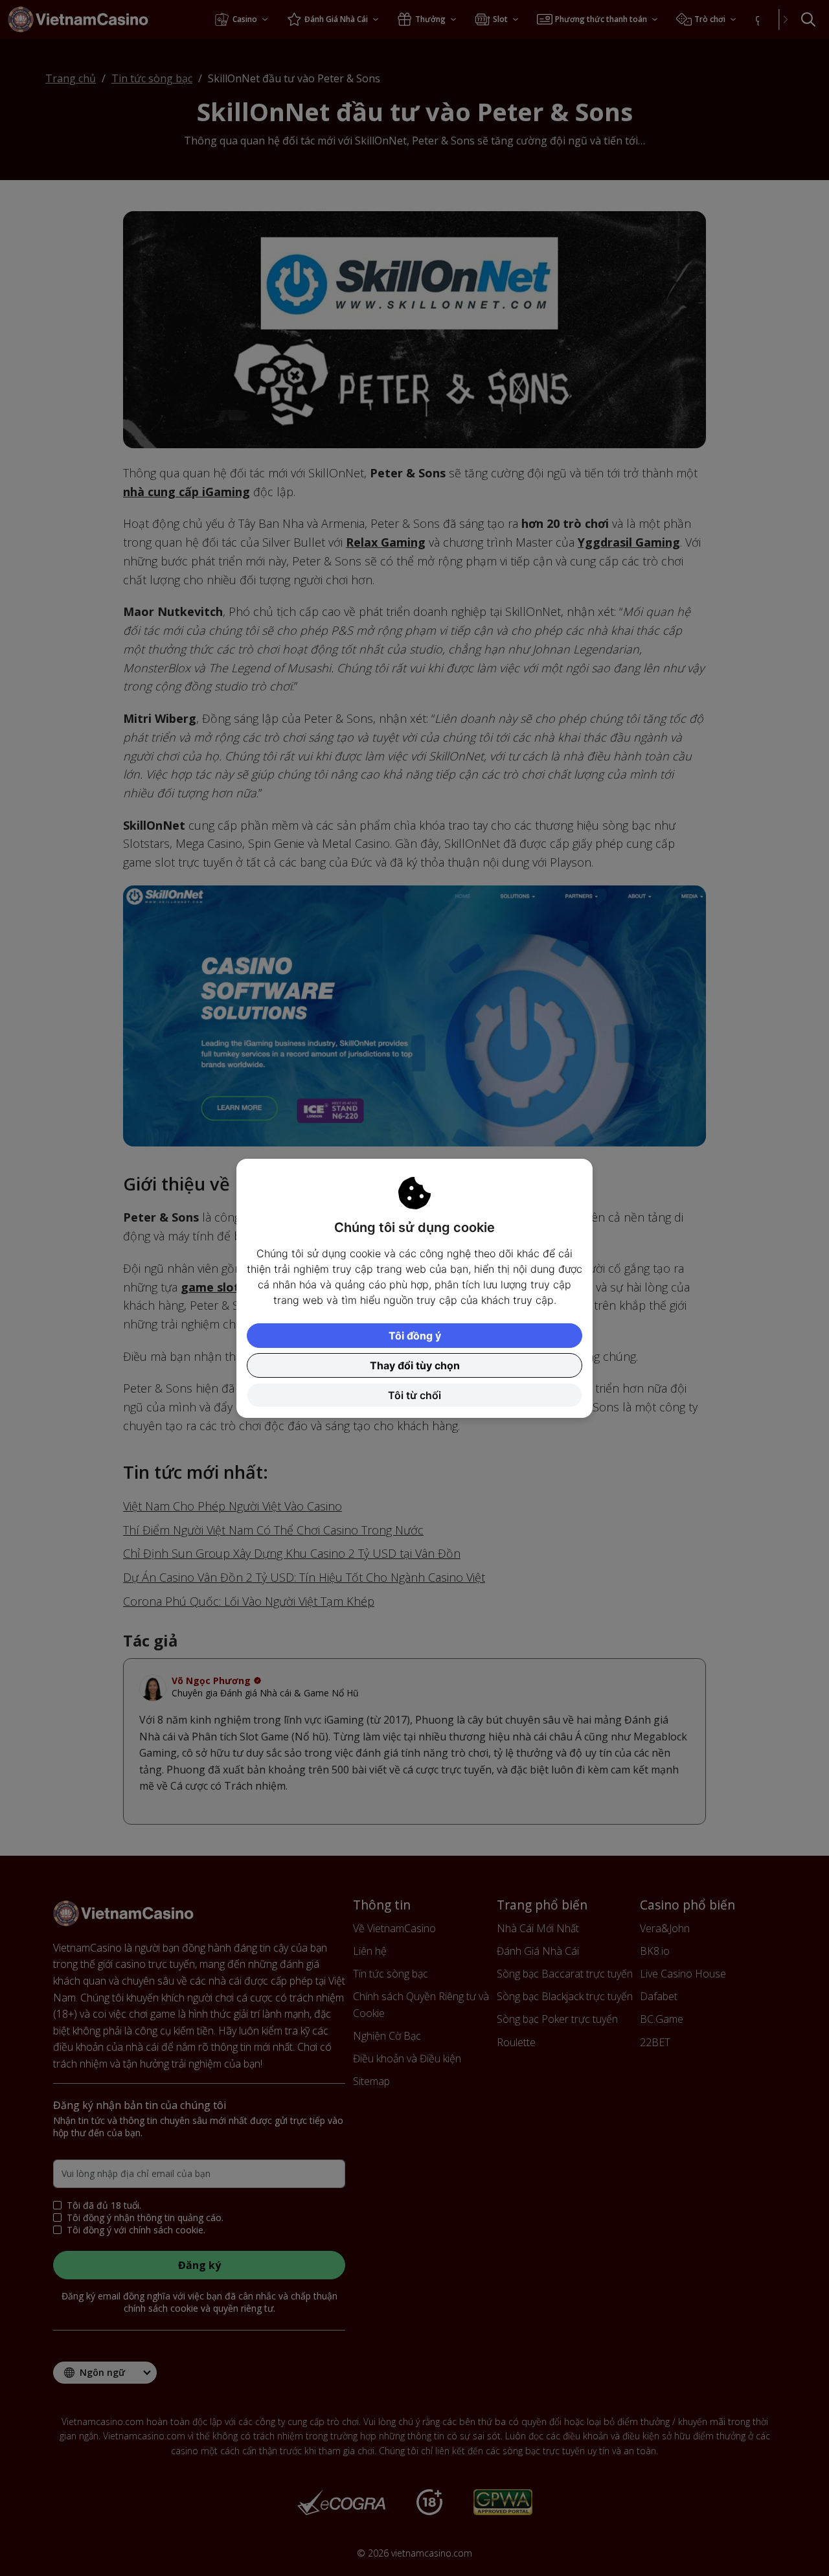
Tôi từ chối (414, 1395)
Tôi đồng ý (415, 1336)
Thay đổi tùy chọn (415, 1365)
